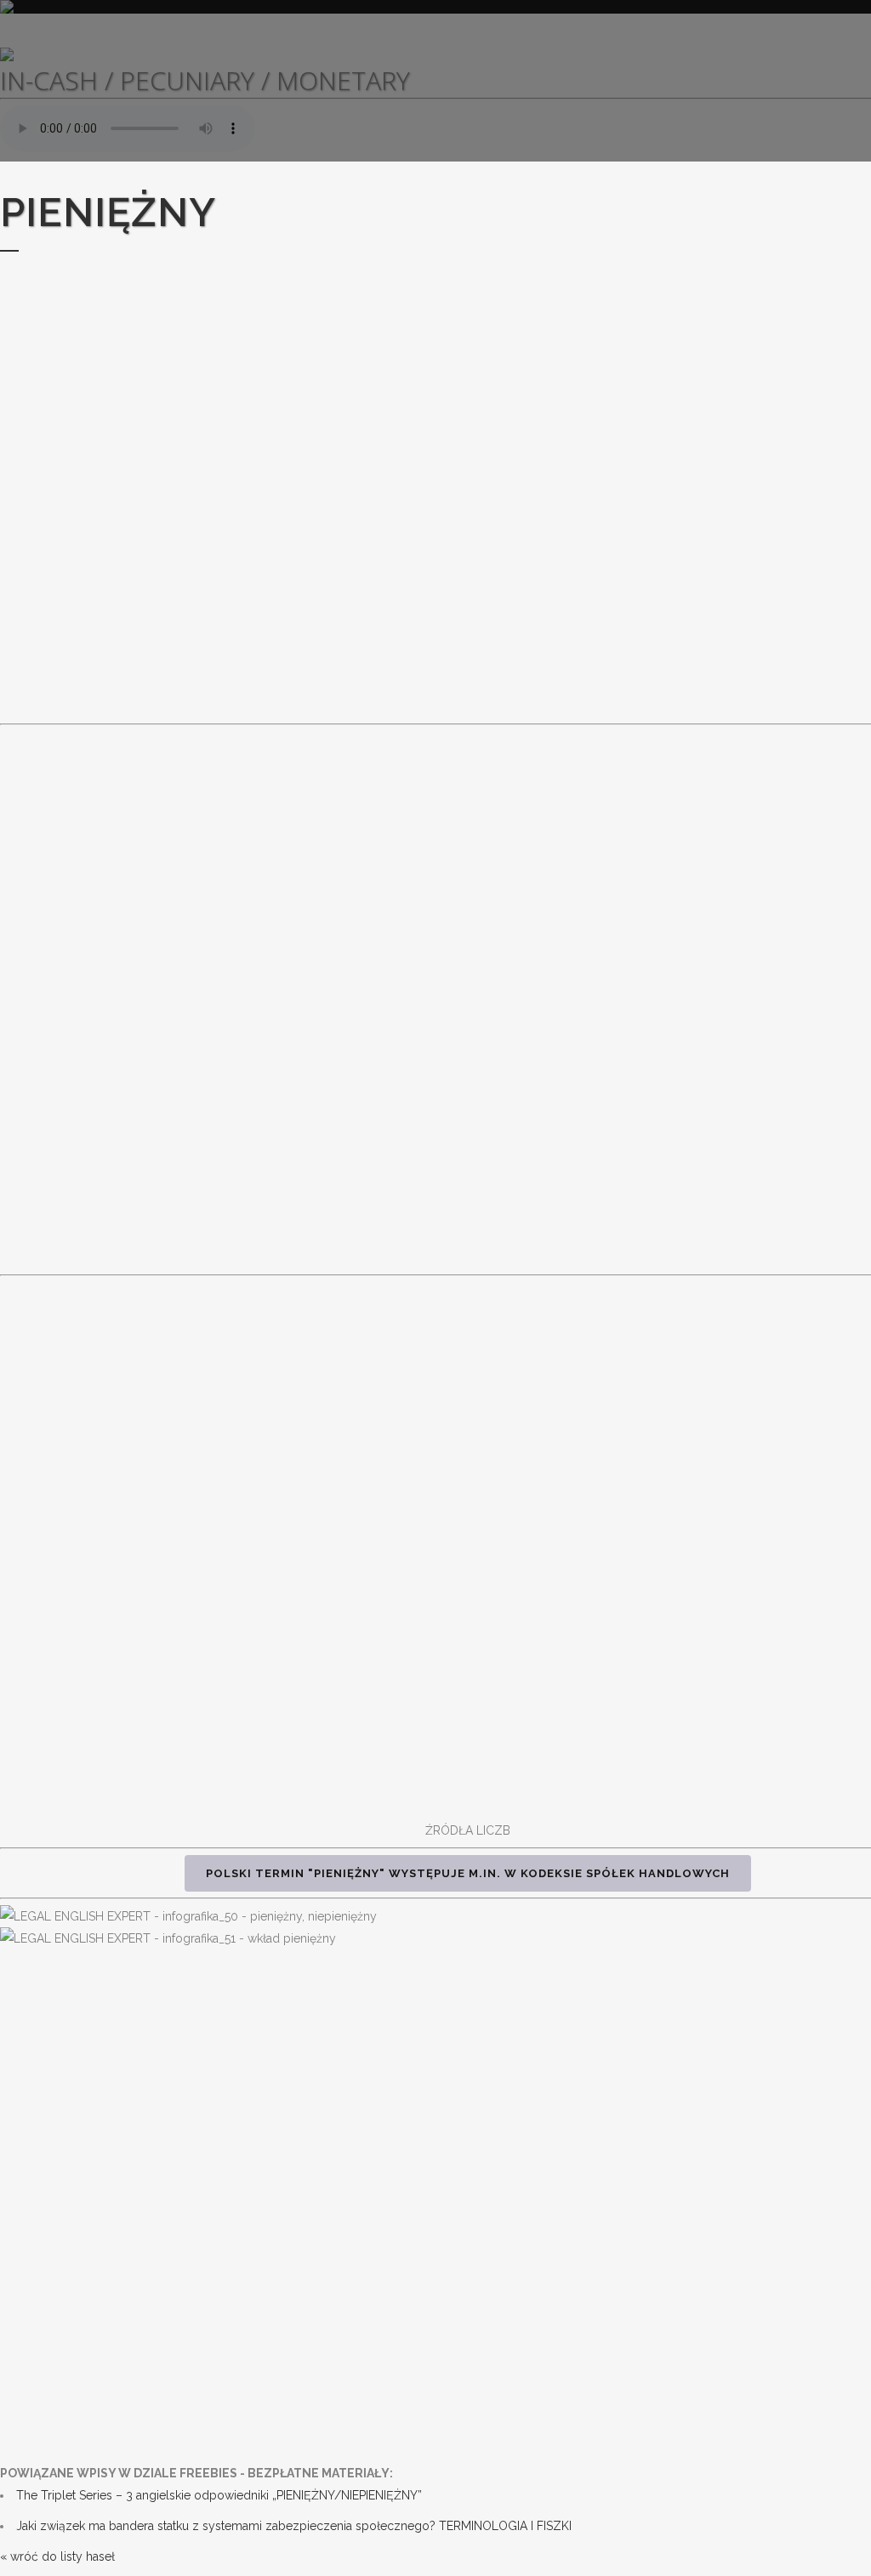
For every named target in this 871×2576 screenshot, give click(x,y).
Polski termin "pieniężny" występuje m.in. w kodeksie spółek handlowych (468, 1873)
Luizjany (643, 805)
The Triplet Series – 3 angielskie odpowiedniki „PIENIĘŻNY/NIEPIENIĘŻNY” (219, 2495)
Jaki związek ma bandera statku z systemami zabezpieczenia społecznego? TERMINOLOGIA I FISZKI (294, 2526)
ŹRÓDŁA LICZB (468, 1830)
